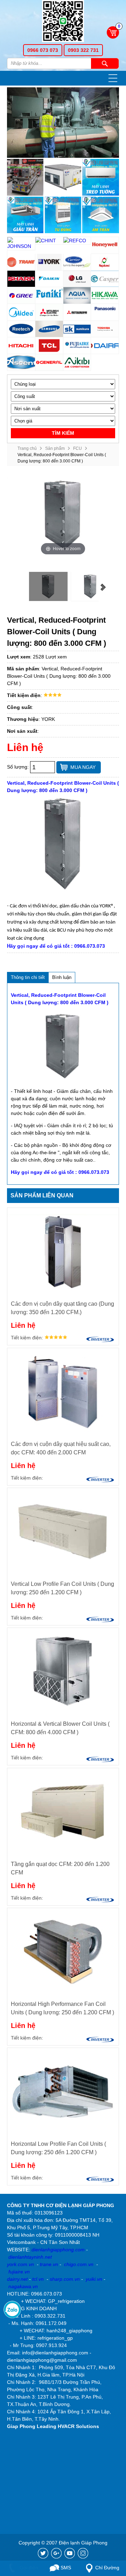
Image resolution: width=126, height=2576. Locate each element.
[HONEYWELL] (105, 245)
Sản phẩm (55, 448)
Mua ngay (83, 767)
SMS (65, 2568)
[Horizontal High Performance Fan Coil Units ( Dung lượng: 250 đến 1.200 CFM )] (63, 1951)
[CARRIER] (77, 262)
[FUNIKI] (49, 296)
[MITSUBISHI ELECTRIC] (49, 312)
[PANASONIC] (105, 312)
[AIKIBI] (77, 363)
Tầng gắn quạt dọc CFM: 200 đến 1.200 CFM (60, 1868)
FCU (78, 448)
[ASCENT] (21, 363)
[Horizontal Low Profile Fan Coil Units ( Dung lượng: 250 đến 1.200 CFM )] (63, 2091)
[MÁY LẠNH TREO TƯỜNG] (100, 177)
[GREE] (21, 296)
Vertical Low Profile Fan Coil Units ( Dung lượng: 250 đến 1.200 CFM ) (62, 1588)
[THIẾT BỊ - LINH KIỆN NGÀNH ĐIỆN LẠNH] (25, 177)
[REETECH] (21, 329)
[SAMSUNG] (49, 329)
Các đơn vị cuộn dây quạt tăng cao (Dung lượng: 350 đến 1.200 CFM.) (62, 1308)
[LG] (77, 279)
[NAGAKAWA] (105, 262)
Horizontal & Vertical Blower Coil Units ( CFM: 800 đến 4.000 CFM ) (60, 1728)
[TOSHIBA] (105, 329)
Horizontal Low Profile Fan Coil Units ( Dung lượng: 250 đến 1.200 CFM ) (58, 2148)
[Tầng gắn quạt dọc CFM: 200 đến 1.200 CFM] (63, 1811)
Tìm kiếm (105, 63)
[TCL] (49, 346)
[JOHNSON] (21, 244)
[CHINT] (49, 241)
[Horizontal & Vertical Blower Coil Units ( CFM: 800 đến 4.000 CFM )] (63, 1671)
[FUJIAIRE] (77, 346)
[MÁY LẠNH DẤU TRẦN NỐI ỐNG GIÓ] (25, 215)
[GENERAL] (49, 363)
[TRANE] (21, 262)
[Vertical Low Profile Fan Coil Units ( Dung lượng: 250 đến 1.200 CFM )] (63, 1531)
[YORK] (49, 262)
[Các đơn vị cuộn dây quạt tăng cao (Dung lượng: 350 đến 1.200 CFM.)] (63, 1251)
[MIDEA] (21, 312)
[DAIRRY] (105, 346)
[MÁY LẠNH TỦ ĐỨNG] (63, 215)
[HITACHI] (21, 346)
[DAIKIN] (49, 279)
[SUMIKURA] (77, 329)
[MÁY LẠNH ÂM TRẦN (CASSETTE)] (100, 215)
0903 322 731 (83, 50)
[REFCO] (77, 241)
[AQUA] (77, 296)
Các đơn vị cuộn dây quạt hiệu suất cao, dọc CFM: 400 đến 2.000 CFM (61, 1448)
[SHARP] (21, 279)
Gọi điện (28, 2568)
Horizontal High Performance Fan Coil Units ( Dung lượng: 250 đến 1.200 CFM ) (62, 2008)
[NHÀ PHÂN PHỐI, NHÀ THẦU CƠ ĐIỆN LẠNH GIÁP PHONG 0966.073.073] (63, 22)
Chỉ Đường (107, 2568)
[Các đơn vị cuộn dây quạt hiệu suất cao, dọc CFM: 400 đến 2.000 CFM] (63, 1391)
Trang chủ (27, 448)
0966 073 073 (43, 50)
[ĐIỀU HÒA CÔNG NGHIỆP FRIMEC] (63, 177)
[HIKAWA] (105, 296)
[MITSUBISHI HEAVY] (77, 312)
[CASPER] (105, 279)
